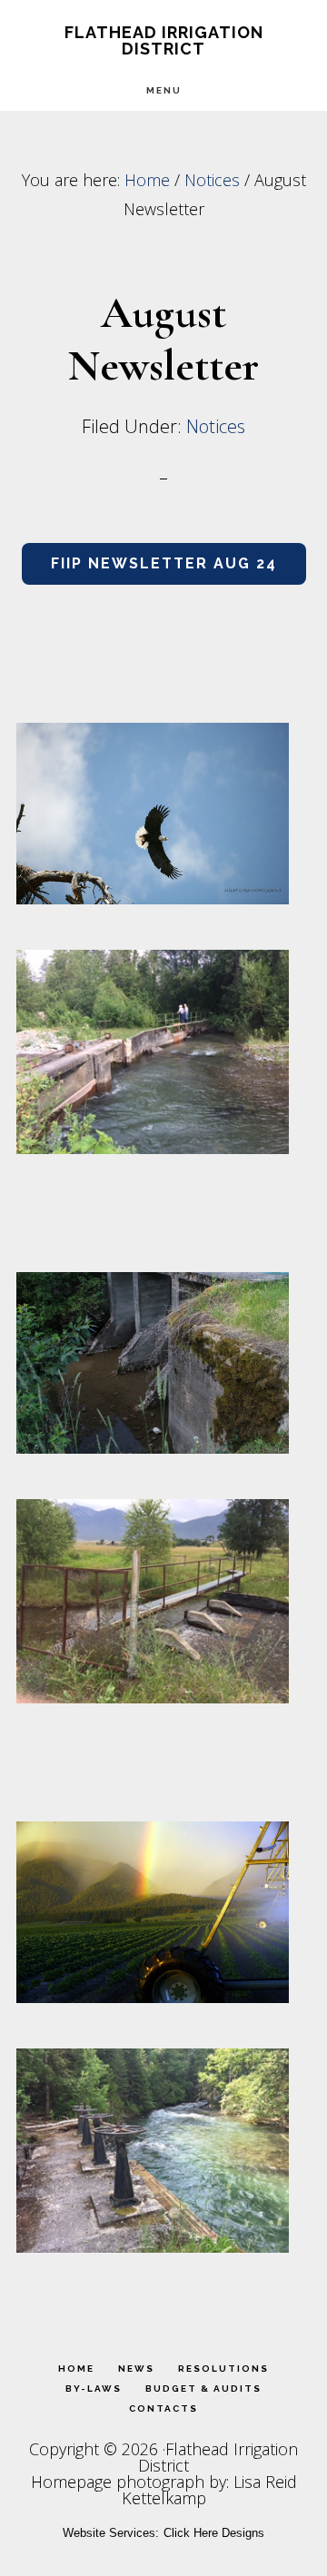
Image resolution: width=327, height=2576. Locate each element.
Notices (216, 426)
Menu (164, 90)
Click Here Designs (214, 2533)
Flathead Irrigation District (164, 40)
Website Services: (111, 2533)
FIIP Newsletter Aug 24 (164, 563)
